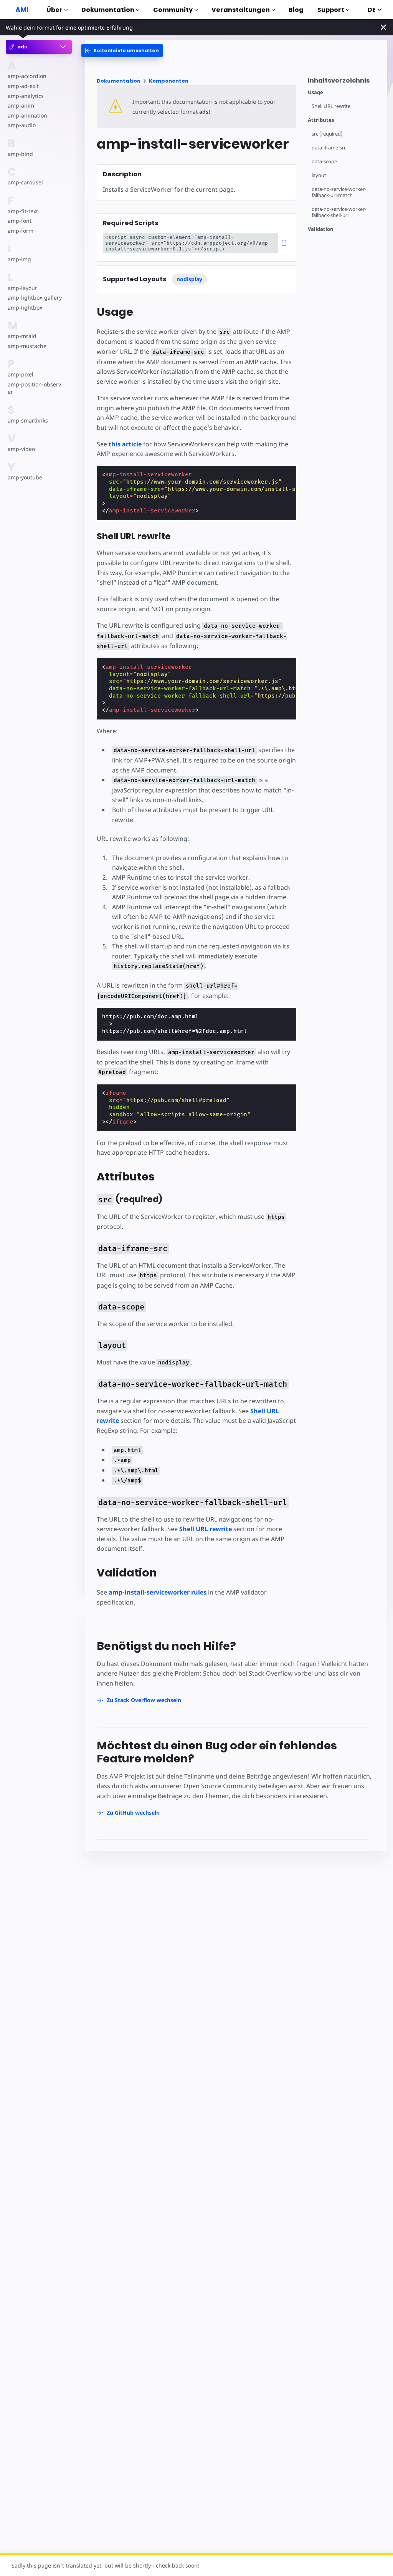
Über (54, 10)
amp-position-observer (34, 388)
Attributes (321, 120)
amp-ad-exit (23, 86)
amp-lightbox (25, 307)
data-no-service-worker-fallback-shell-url (339, 212)
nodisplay (189, 279)
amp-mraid (22, 336)
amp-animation (27, 115)
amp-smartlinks (28, 420)
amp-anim (21, 105)
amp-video (21, 449)
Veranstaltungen (241, 10)
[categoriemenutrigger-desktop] (122, 51)
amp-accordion (27, 76)
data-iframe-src (329, 148)
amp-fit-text (23, 211)
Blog (296, 10)
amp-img (19, 259)
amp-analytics (26, 96)
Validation (321, 229)
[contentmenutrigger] (344, 82)
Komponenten (169, 81)
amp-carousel (25, 182)
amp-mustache (27, 346)
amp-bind (20, 154)
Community (173, 10)
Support (331, 10)
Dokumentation (108, 10)
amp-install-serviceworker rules (158, 1592)
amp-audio (22, 125)
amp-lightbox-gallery (35, 298)
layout (319, 175)
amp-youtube (25, 477)
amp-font (20, 221)
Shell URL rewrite (331, 106)
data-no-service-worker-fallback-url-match (339, 192)
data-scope (324, 162)
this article (125, 444)
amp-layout (22, 288)
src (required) (327, 134)
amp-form (21, 231)
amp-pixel (21, 374)
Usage (315, 92)
